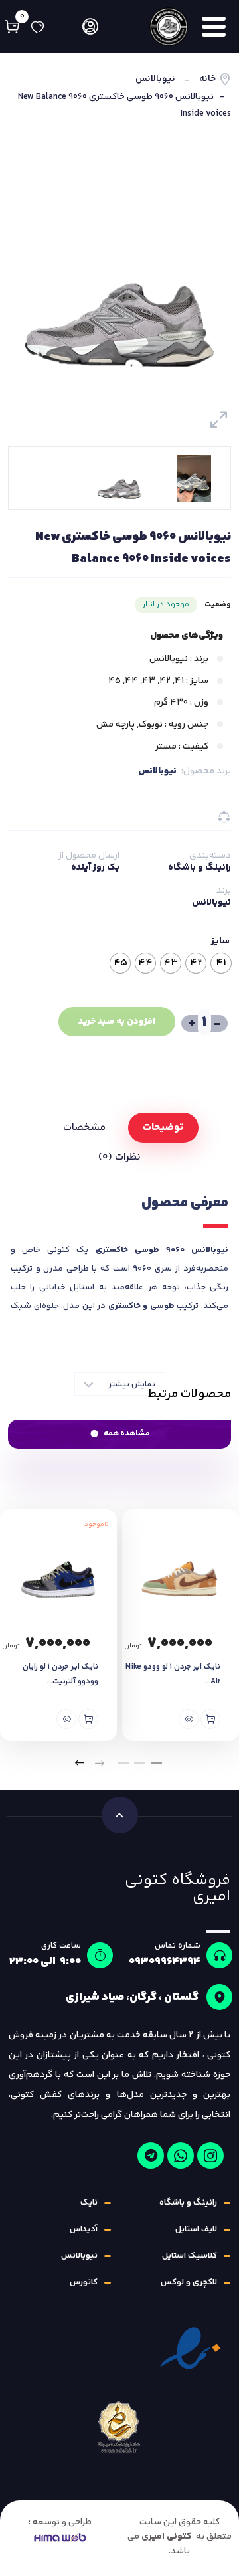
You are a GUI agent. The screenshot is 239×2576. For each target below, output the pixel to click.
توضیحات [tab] (163, 1128)
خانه (207, 79)
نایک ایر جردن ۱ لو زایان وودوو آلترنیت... (60, 1674)
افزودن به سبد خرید (117, 1022)
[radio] (221, 963)
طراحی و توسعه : (60, 2522)
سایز (220, 941)
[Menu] (215, 27)
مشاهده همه (127, 1434)
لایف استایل (196, 2229)
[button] (156, 1763)
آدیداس (84, 2229)
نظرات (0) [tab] (119, 1157)
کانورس (84, 2282)
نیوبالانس (155, 79)
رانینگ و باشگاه (199, 868)
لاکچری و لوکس (189, 2282)
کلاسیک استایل (190, 2256)
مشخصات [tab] (84, 1128)
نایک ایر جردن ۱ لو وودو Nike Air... (173, 1674)
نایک (89, 2203)
